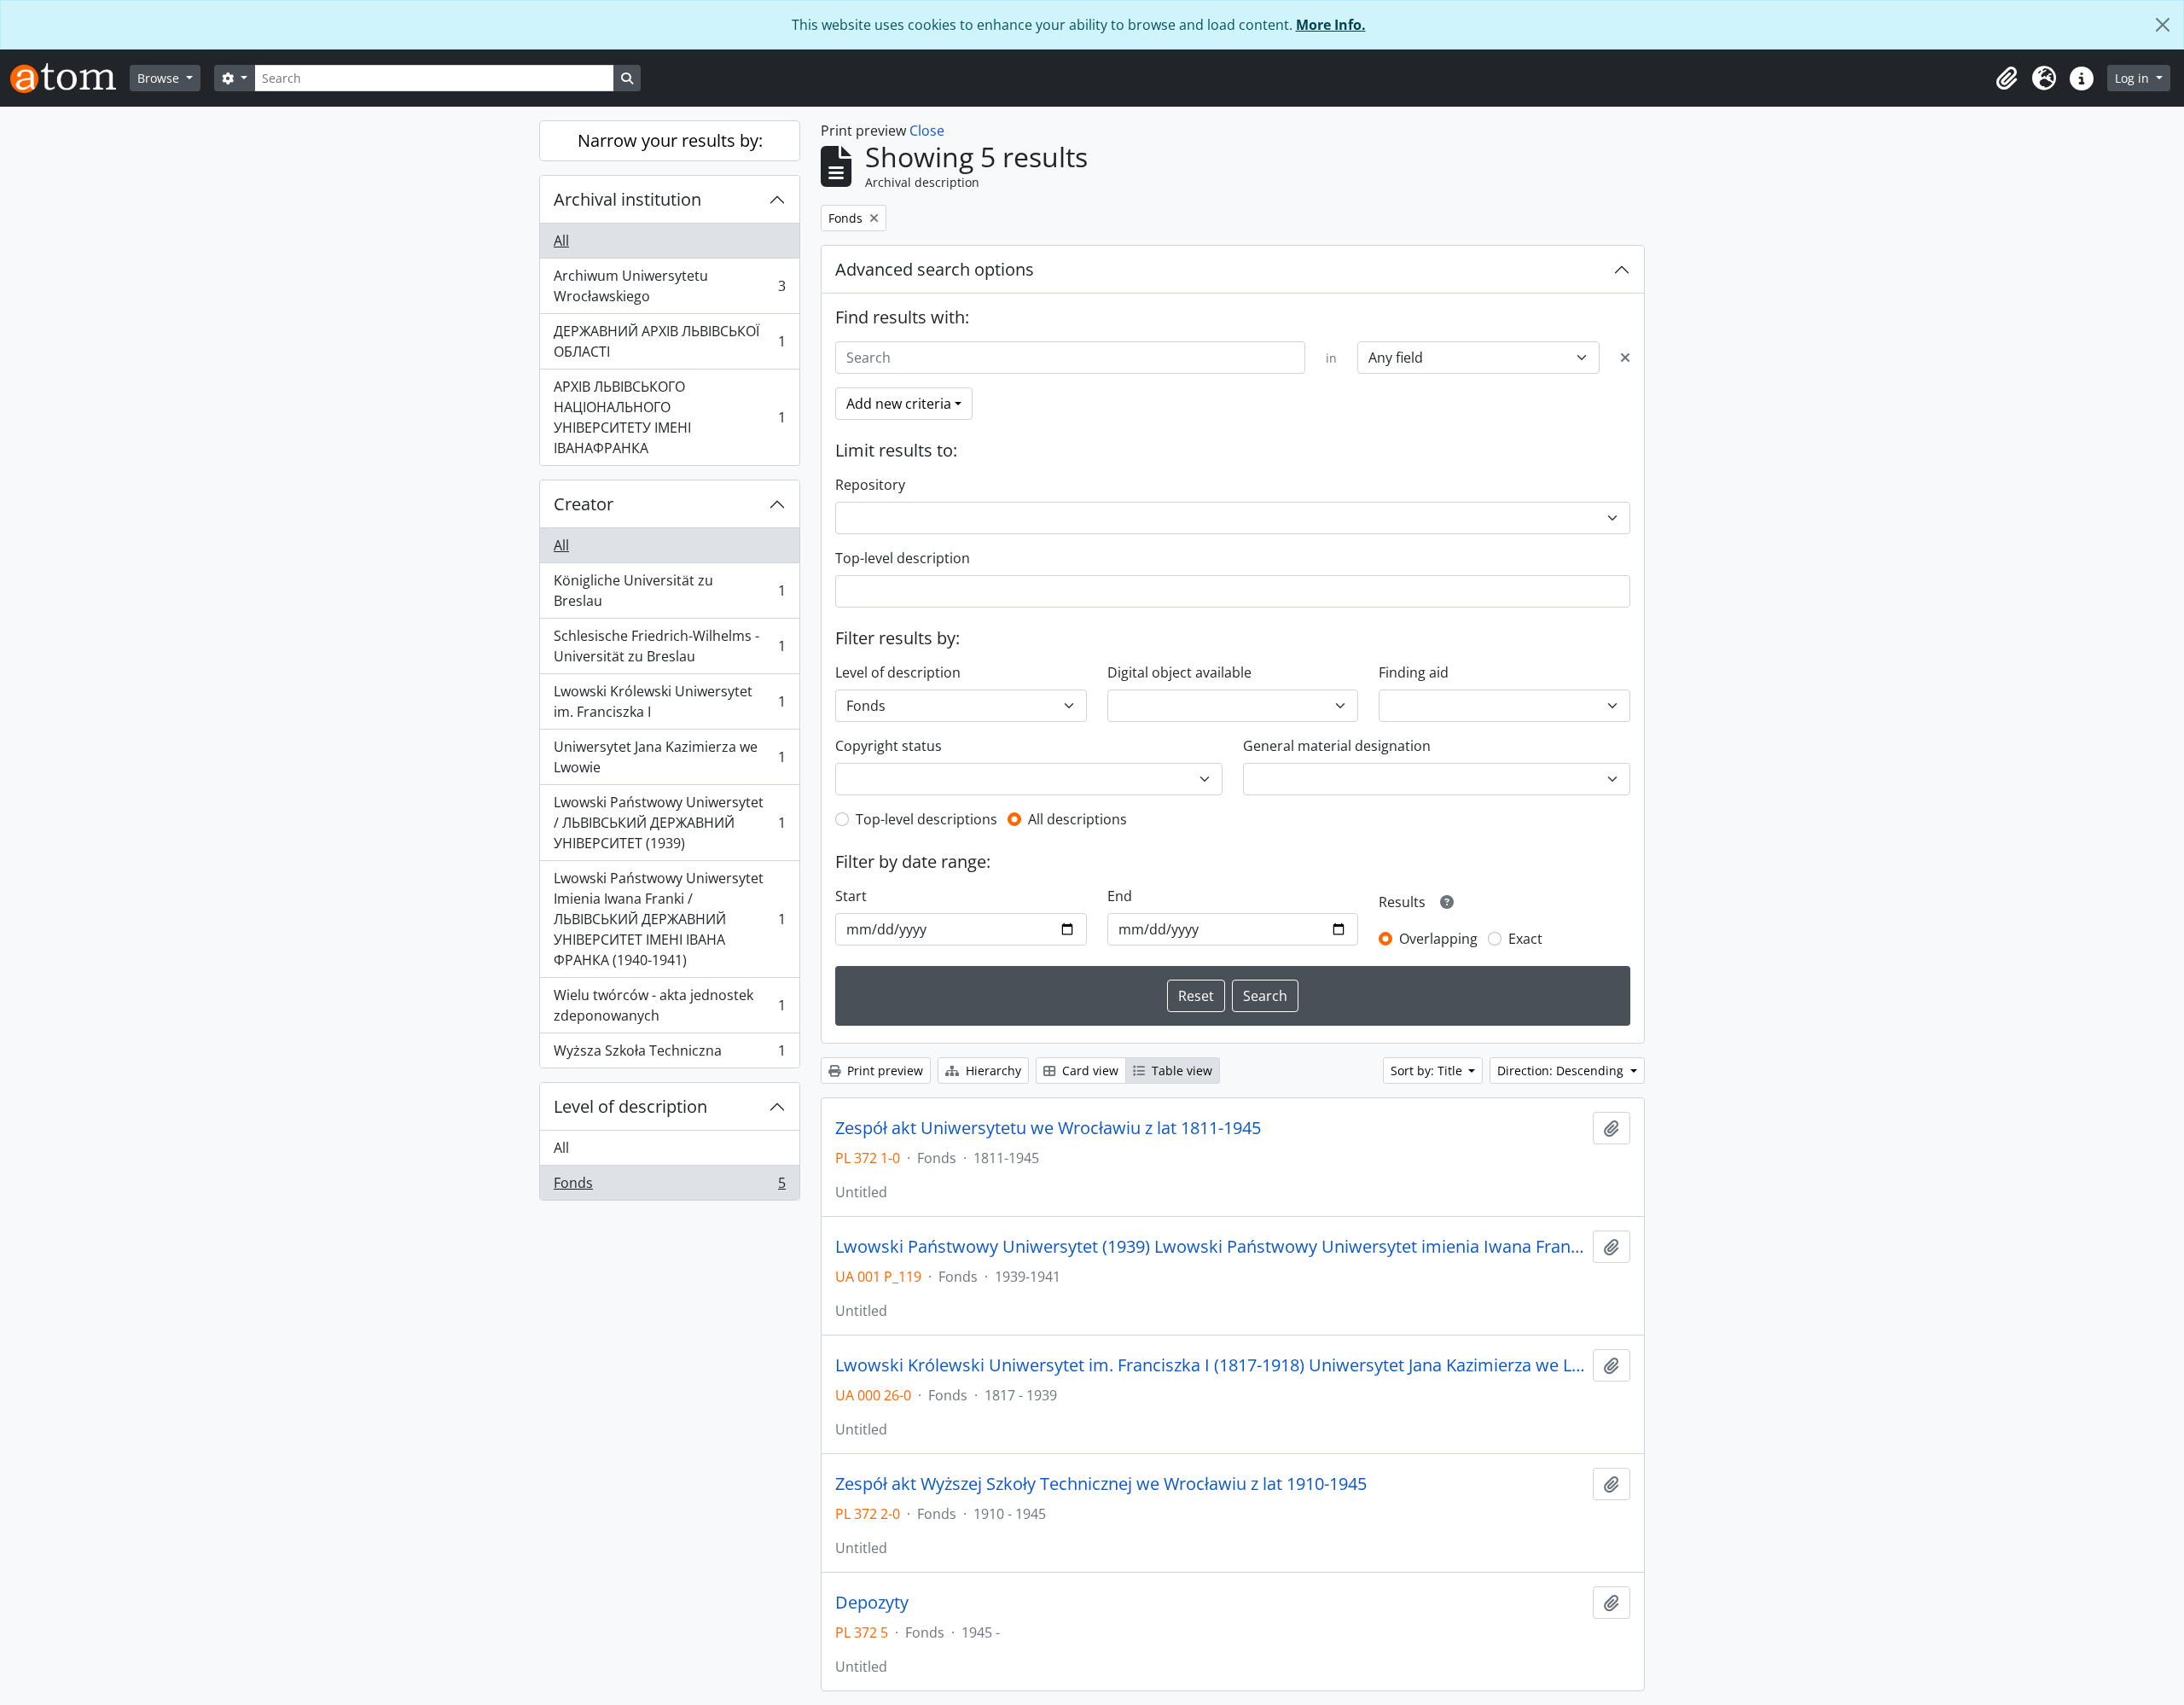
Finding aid (1414, 672)
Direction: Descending (1562, 1071)
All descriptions (1077, 819)
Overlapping (1438, 939)
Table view (1180, 1071)
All (561, 241)
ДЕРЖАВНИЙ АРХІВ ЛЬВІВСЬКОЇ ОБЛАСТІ (669, 341)
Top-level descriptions (926, 819)
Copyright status (889, 746)
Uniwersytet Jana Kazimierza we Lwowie (669, 757)
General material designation (1337, 746)
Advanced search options (935, 269)
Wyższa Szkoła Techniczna (669, 1054)
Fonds (669, 1187)
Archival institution (627, 199)
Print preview (883, 1071)
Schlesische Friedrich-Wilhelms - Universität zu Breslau (669, 646)
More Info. (1331, 25)
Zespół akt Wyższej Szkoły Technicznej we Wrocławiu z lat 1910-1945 (1101, 1484)
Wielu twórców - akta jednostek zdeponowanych (669, 1005)
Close (927, 131)
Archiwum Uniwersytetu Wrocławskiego (669, 286)
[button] (2007, 79)
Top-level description (903, 558)
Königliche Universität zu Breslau (669, 591)
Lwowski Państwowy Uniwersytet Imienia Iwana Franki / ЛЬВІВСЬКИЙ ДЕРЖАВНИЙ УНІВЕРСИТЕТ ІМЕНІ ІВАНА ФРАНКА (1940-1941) (669, 919)
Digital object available (1179, 672)
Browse (160, 78)
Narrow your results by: (670, 140)
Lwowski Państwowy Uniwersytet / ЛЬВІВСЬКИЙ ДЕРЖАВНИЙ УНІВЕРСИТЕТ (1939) (669, 823)
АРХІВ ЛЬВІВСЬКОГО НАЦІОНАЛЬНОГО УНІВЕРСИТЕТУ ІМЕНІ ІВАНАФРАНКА (669, 417)
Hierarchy (992, 1071)
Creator (584, 504)
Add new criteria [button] (899, 404)
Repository (870, 485)
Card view (1089, 1071)
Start (851, 896)
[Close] (2163, 25)
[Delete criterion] (1625, 358)
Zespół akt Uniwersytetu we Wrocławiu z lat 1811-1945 (1048, 1128)
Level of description (630, 1106)
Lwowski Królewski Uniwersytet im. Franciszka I (669, 701)
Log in (2134, 78)
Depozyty (872, 1603)
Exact (1525, 939)
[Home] (70, 78)
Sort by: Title (1428, 1071)
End (1120, 896)
